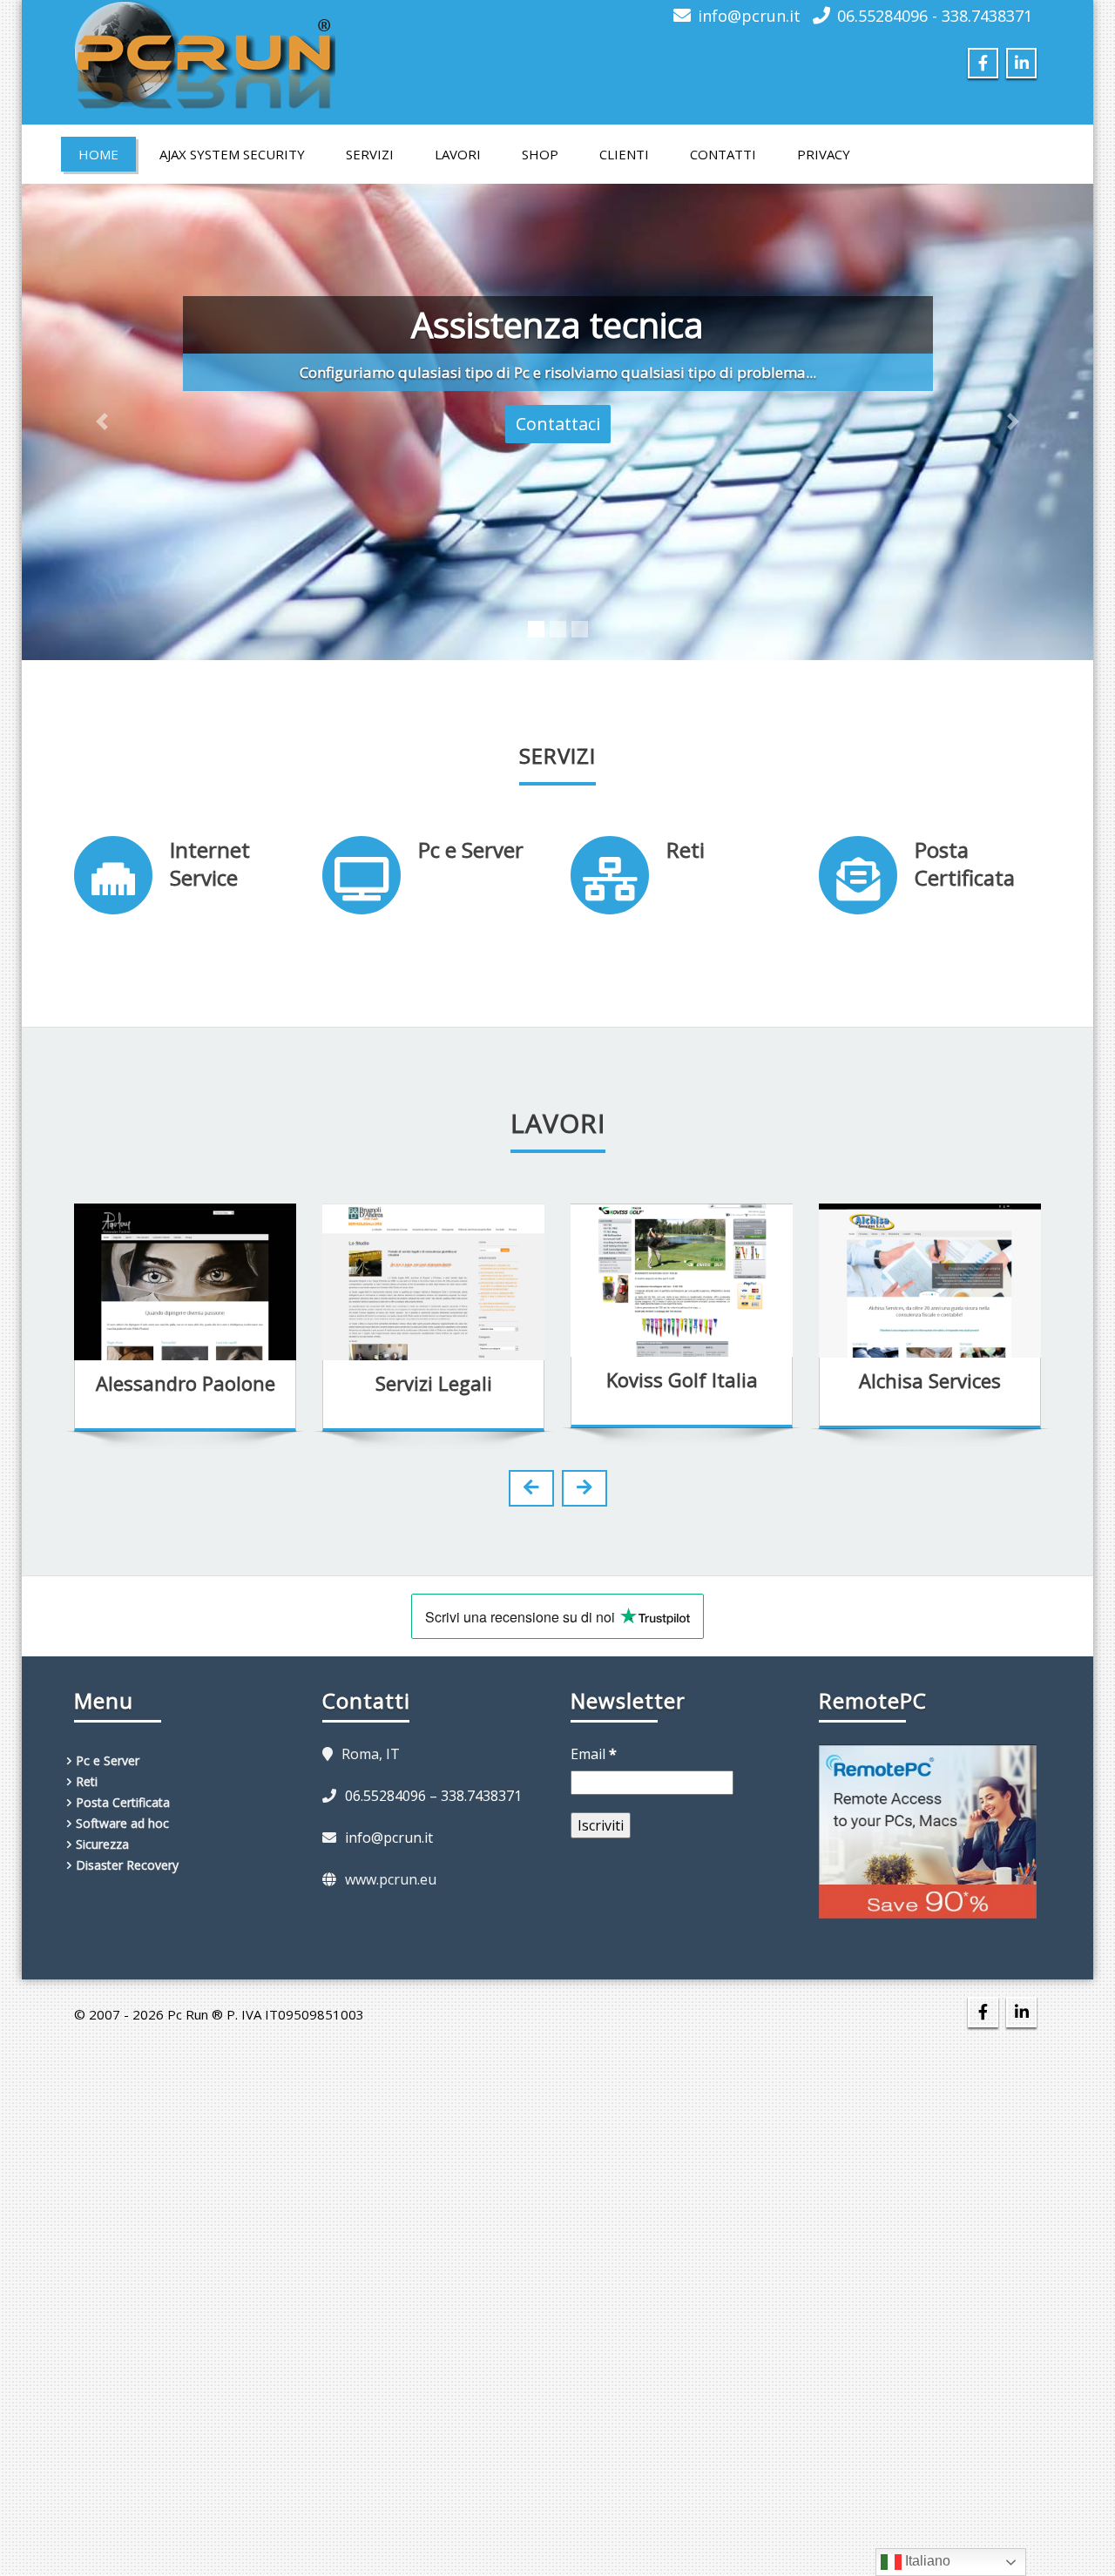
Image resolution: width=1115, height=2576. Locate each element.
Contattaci (558, 424)
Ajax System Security (232, 154)
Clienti (624, 154)
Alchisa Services (683, 1380)
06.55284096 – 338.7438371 (433, 1796)
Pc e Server (471, 850)
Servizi (370, 154)
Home (98, 154)
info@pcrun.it (749, 16)
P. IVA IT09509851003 (295, 2014)
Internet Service (210, 863)
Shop (540, 154)
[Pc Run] (205, 50)
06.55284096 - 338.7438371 (935, 16)
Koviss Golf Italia (434, 1379)
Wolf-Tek (931, 1379)
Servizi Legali (186, 1383)
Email (594, 1754)
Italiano (926, 2561)
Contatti (723, 154)
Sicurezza (102, 1844)
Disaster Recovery (127, 1865)
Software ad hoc (122, 1823)
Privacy (824, 154)
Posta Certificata (965, 863)
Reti (686, 850)
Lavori (458, 154)
